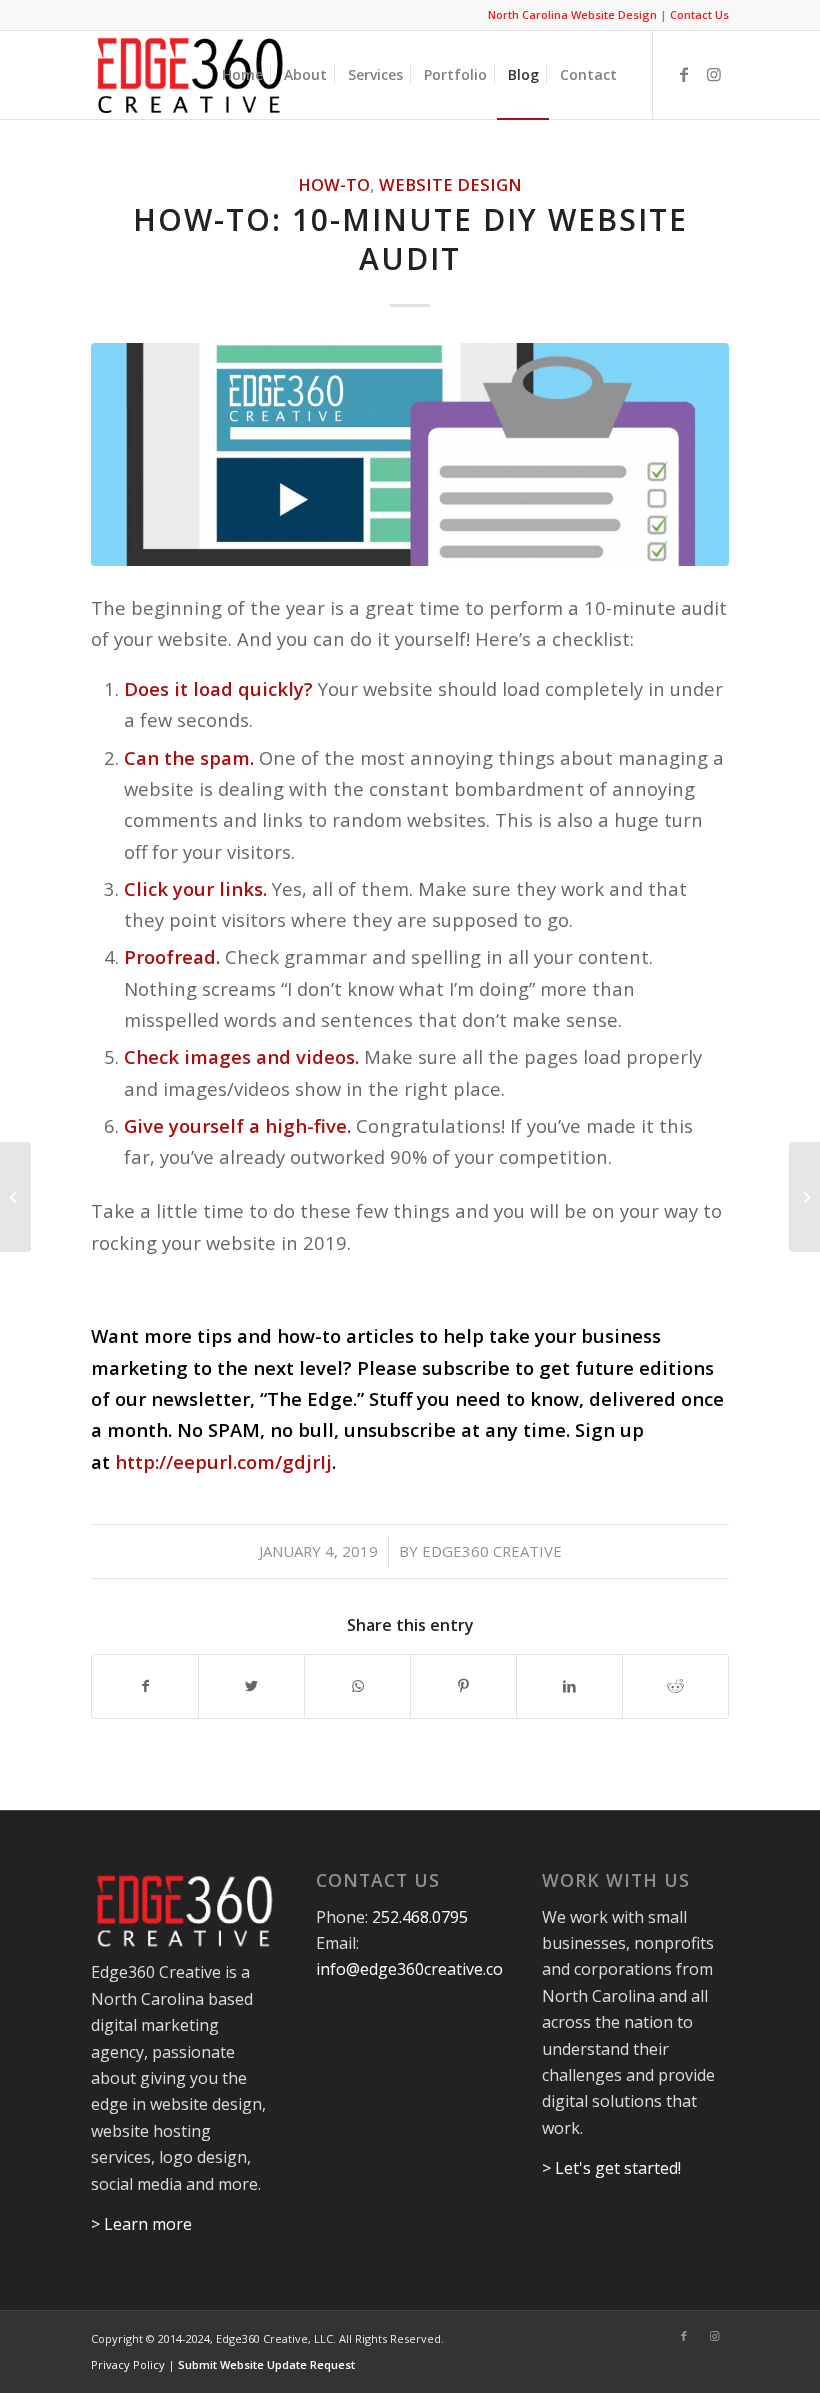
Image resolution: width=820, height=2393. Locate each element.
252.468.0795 (420, 1917)
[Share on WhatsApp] (357, 1686)
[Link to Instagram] (714, 74)
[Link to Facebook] (684, 74)
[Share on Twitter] (251, 1686)
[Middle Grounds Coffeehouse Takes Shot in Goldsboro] (804, 1197)
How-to (334, 184)
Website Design (450, 184)
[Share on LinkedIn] (569, 1686)
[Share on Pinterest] (463, 1686)
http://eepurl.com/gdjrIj (223, 1461)
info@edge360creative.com (416, 1969)
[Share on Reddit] (675, 1686)
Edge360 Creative (492, 1551)
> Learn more (141, 2224)
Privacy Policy (128, 2364)
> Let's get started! (611, 2168)
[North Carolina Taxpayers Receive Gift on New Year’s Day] (15, 1197)
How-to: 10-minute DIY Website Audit (410, 239)
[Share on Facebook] (145, 1686)
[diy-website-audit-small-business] (410, 454)
